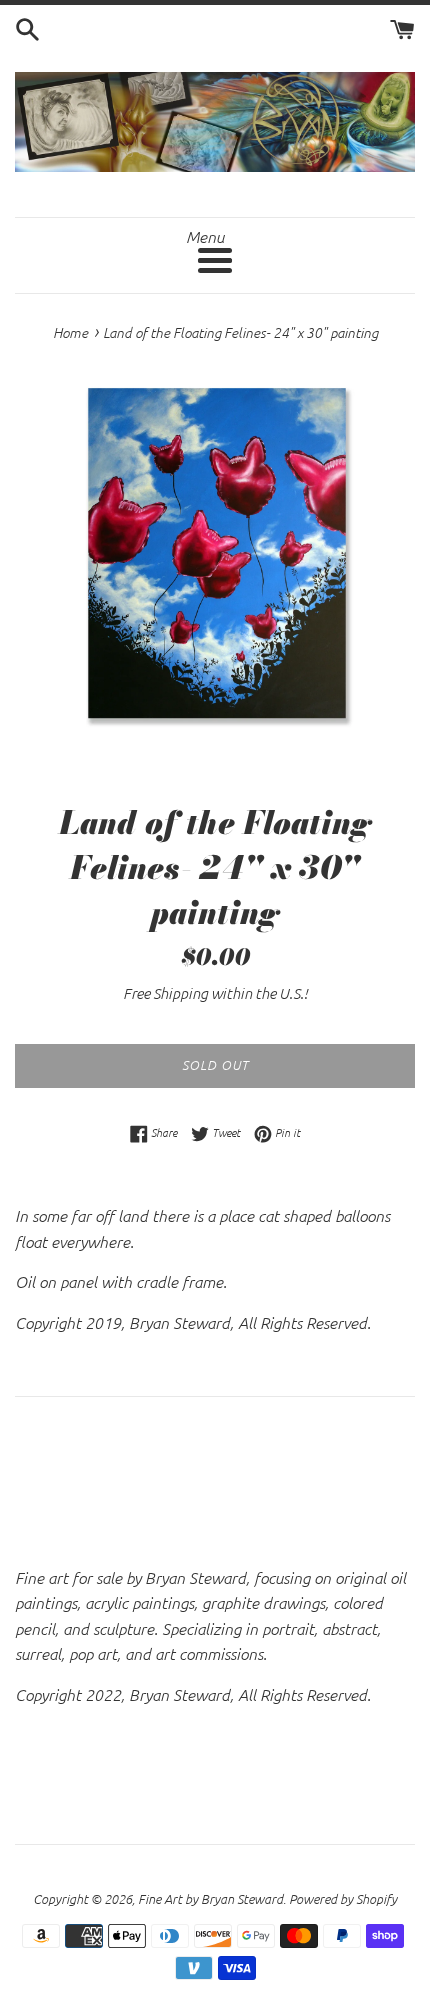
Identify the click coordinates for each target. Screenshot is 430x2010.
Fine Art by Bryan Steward (210, 1898)
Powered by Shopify (343, 1898)
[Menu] (214, 260)
